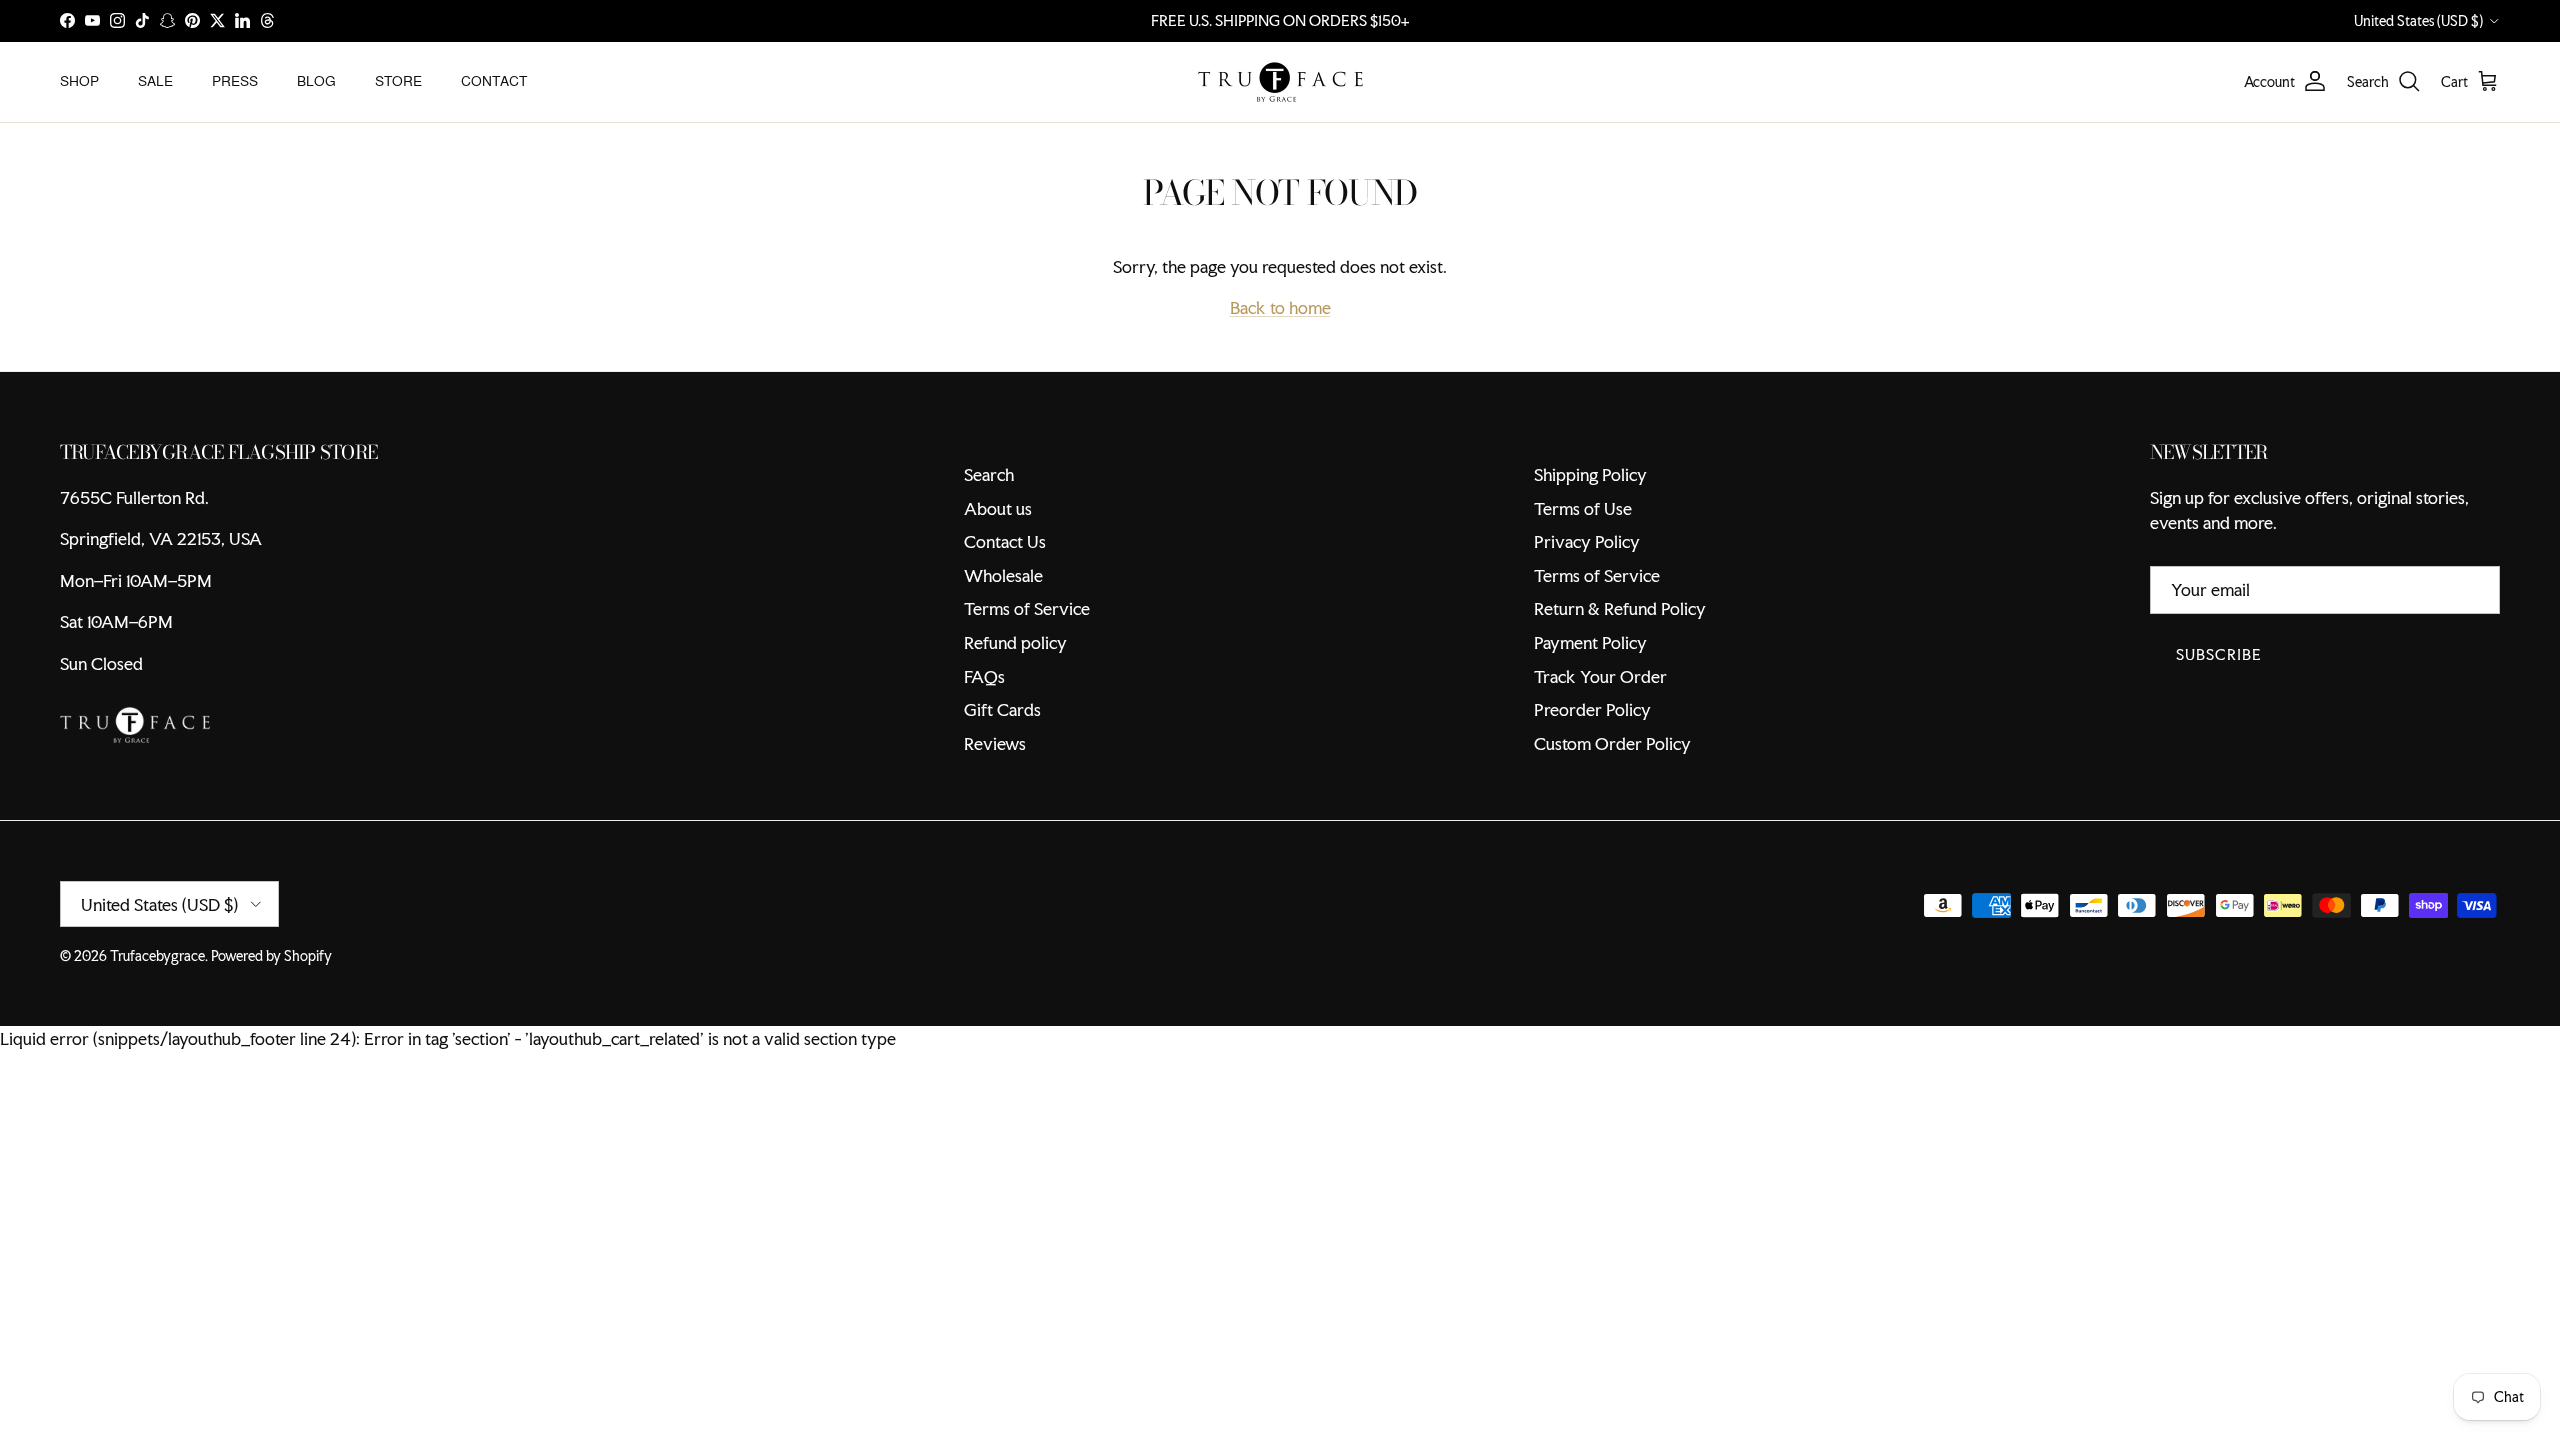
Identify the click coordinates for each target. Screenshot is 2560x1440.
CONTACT (494, 81)
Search (989, 474)
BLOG (316, 81)
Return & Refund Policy (1620, 608)
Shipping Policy (1590, 474)
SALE (155, 81)
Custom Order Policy (1612, 743)
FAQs (984, 676)
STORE (398, 81)
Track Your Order (1600, 676)
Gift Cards (1002, 709)
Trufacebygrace (157, 956)
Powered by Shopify (271, 956)
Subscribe (2219, 654)
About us (998, 508)
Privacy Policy (1587, 541)
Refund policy (1015, 642)
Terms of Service (1027, 608)
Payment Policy (1590, 642)
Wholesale (1003, 575)
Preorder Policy (1592, 709)
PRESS (235, 81)
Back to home (1280, 307)
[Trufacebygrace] (1280, 82)
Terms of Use (1583, 508)
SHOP (79, 81)
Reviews (995, 743)
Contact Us (1005, 541)
